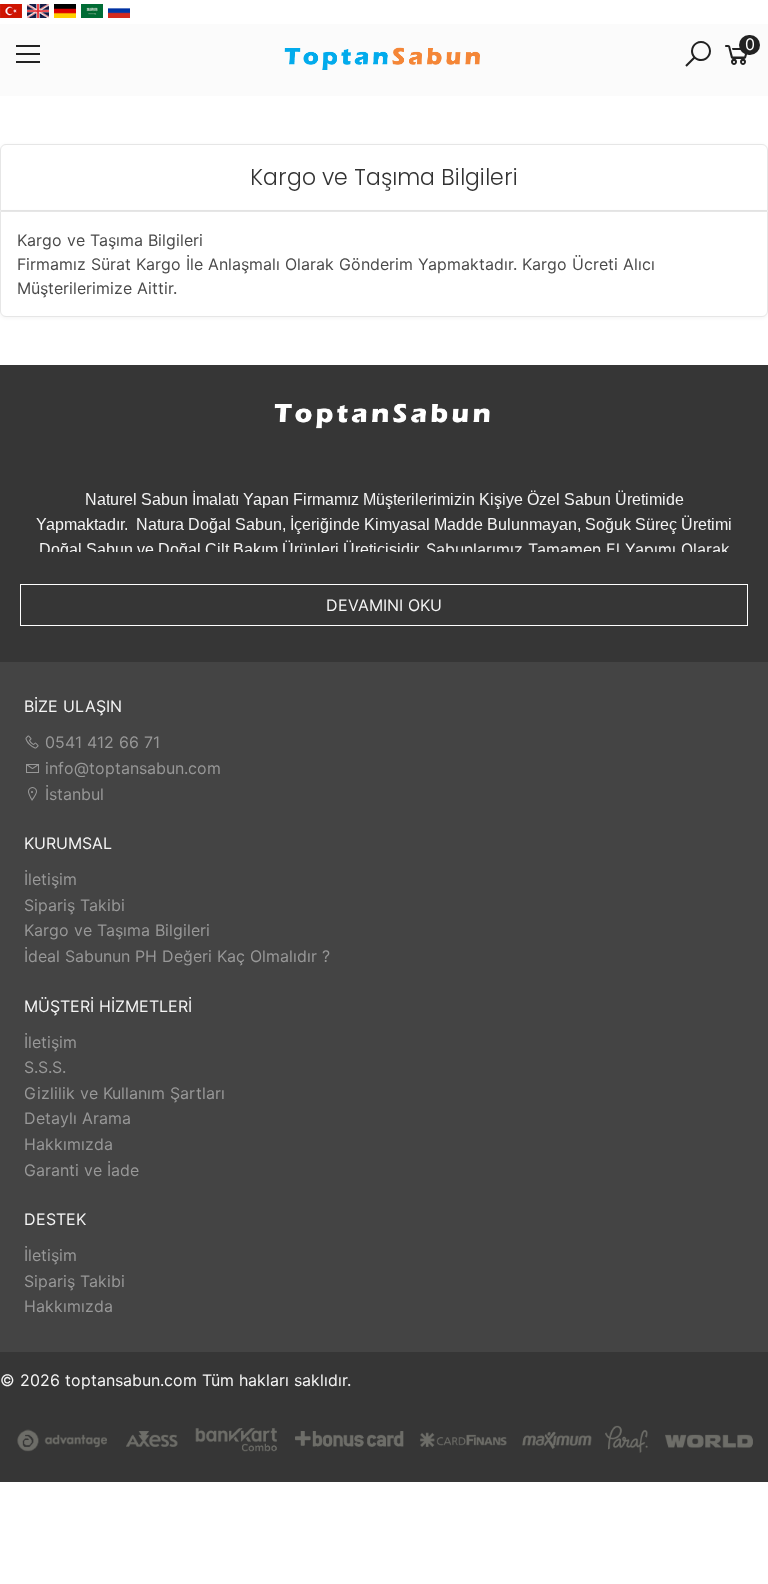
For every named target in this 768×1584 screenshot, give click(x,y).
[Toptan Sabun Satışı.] (384, 60)
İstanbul (72, 794)
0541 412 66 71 (100, 742)
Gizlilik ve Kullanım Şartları (124, 1093)
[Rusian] (119, 12)
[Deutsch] (65, 12)
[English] (38, 12)
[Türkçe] (11, 12)
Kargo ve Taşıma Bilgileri (117, 930)
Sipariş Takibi (74, 905)
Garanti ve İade (81, 1170)
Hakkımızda (68, 1144)
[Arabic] (92, 12)
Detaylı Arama (77, 1118)
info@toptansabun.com (130, 768)
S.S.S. (45, 1067)
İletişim (50, 879)
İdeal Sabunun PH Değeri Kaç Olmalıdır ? (177, 956)
